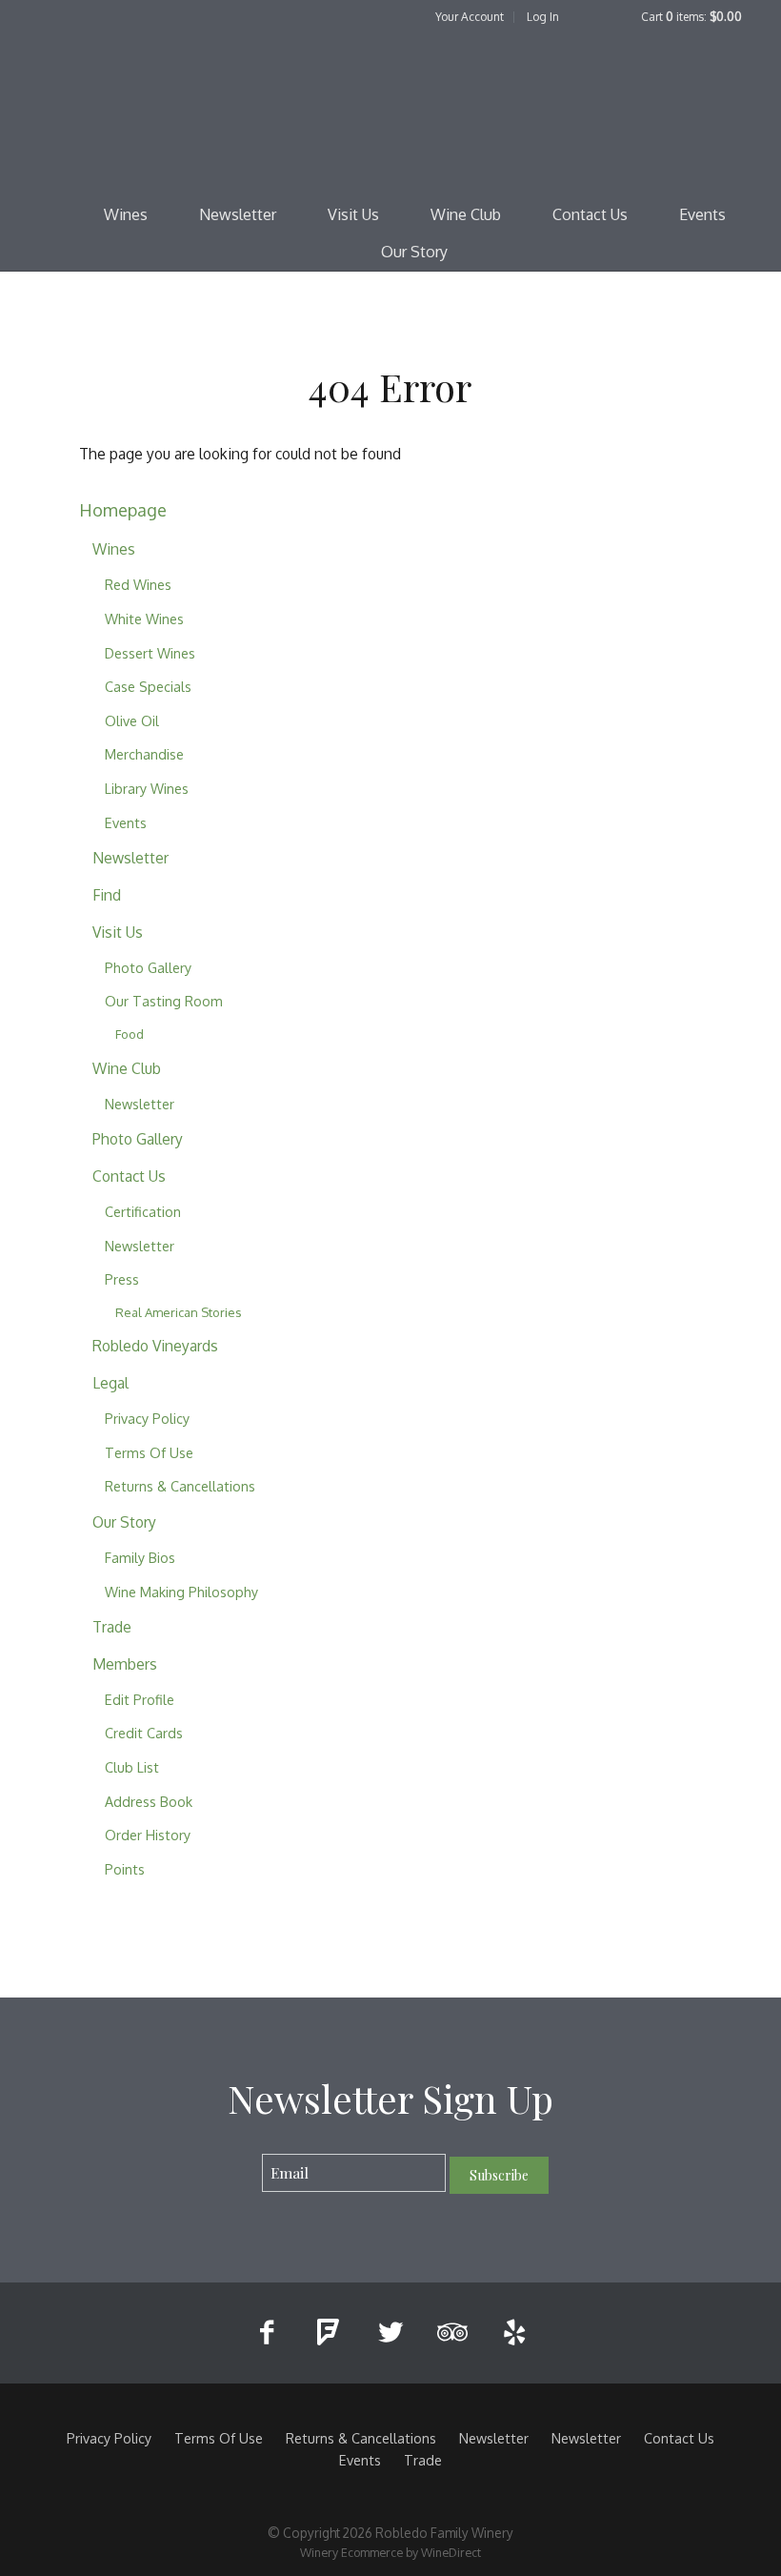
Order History (148, 1835)
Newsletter (238, 214)
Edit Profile (140, 1699)
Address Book (149, 1801)
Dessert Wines (150, 653)
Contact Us (590, 214)
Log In (543, 17)
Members (125, 1664)
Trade (112, 1627)
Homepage (123, 509)
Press (122, 1279)
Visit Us (353, 214)
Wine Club (466, 214)
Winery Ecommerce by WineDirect (390, 2552)
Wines (126, 214)
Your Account (470, 17)
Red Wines (138, 584)
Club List (132, 1767)
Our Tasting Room (164, 1001)
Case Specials (148, 686)
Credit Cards (144, 1733)
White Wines (144, 619)
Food (130, 1034)
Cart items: (691, 17)
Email (245, 2153)
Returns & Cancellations (180, 1486)
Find (107, 895)
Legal (110, 1383)
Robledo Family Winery (390, 111)
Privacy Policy (147, 1418)
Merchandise (144, 754)
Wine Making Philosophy (181, 1592)
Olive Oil (132, 720)
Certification (143, 1211)
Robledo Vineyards (155, 1346)
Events (702, 214)
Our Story (414, 252)
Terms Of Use (149, 1452)
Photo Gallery (148, 967)
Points (125, 1869)
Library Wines (147, 788)
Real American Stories (179, 1312)
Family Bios (140, 1557)
